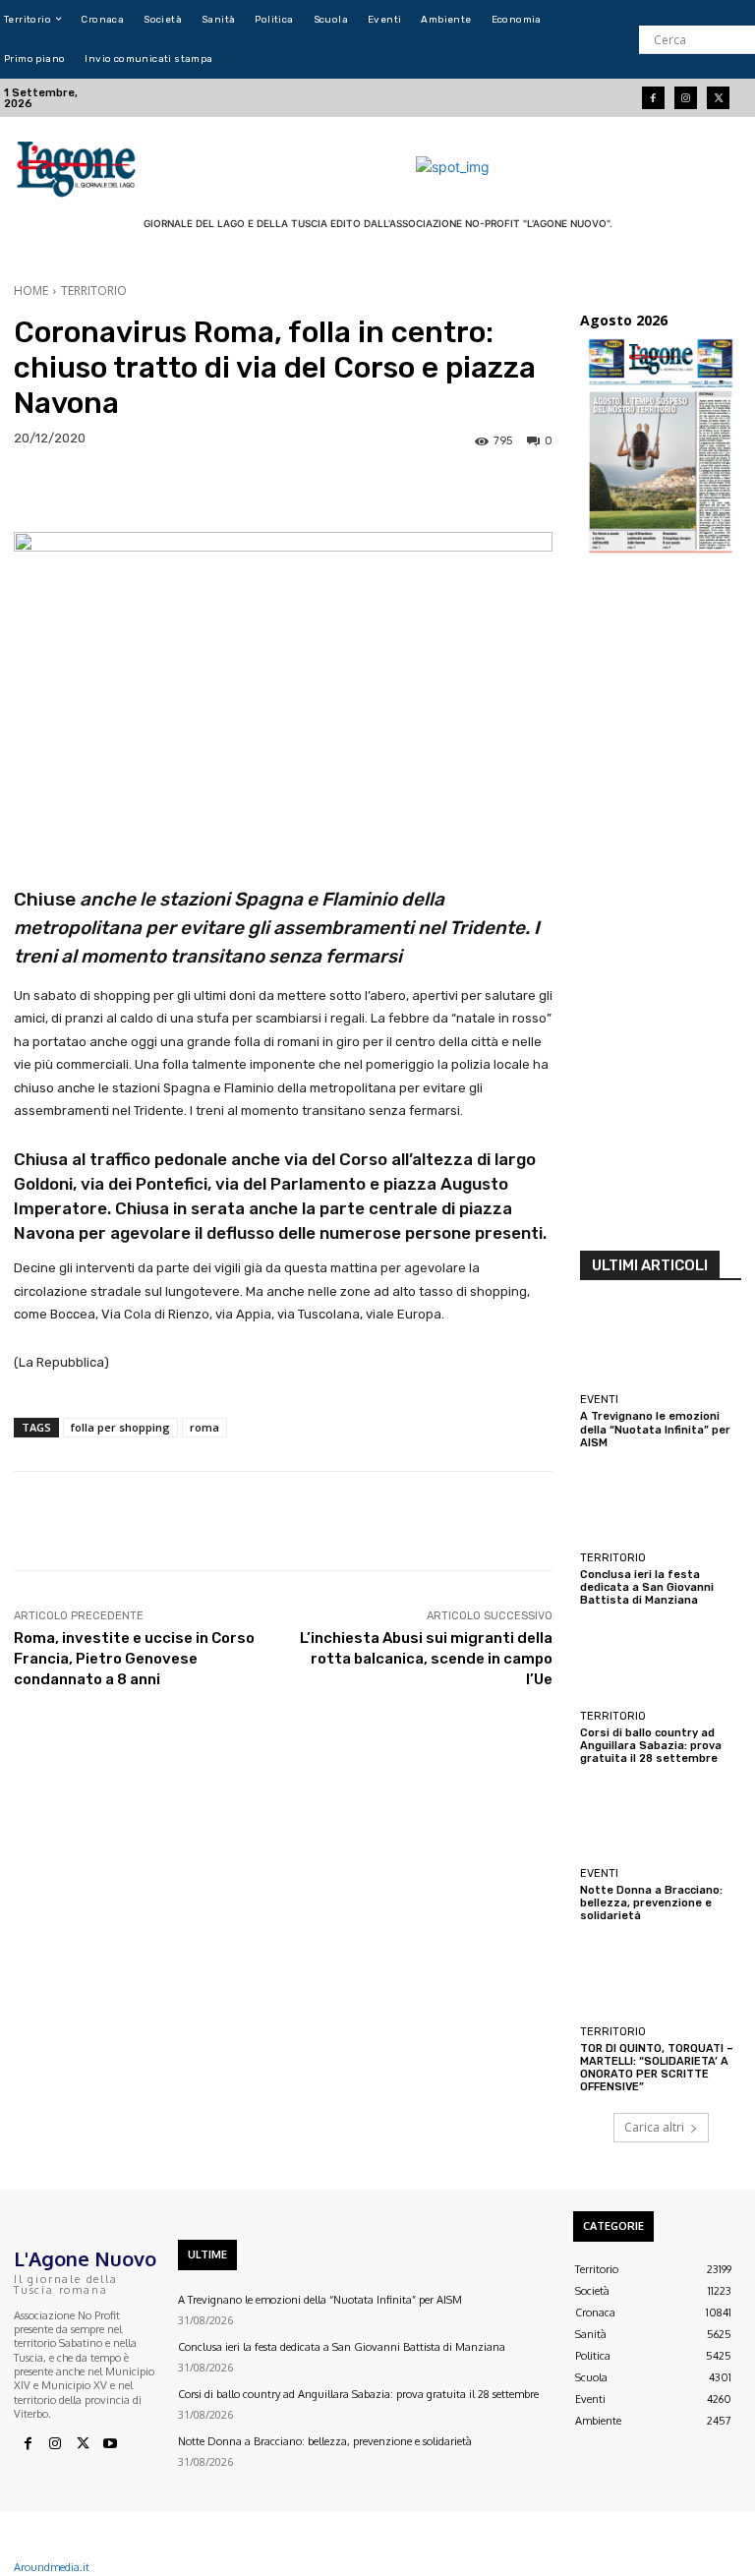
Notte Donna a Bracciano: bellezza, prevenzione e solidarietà (651, 1903)
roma (204, 1427)
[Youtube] (110, 2444)
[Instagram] (686, 98)
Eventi (599, 1400)
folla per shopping (120, 1427)
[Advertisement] (661, 908)
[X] (83, 2444)
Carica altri (654, 2127)
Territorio (94, 291)
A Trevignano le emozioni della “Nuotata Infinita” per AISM (655, 1429)
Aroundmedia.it (52, 2567)
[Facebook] (653, 98)
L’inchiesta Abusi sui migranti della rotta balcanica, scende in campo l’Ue (426, 1659)
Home (31, 291)
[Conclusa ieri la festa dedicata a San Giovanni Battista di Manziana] (661, 1504)
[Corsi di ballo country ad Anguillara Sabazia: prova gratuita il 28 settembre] (661, 1663)
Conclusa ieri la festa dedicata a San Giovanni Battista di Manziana (647, 1587)
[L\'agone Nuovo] (78, 166)
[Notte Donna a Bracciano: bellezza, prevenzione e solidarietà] (661, 1820)
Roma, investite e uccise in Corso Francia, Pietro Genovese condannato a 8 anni (134, 1659)
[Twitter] (718, 98)
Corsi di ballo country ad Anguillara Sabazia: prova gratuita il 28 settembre (651, 1746)
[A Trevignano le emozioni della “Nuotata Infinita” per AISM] (661, 1346)
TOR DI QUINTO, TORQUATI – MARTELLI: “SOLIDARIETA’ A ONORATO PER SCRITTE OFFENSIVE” (657, 2068)
